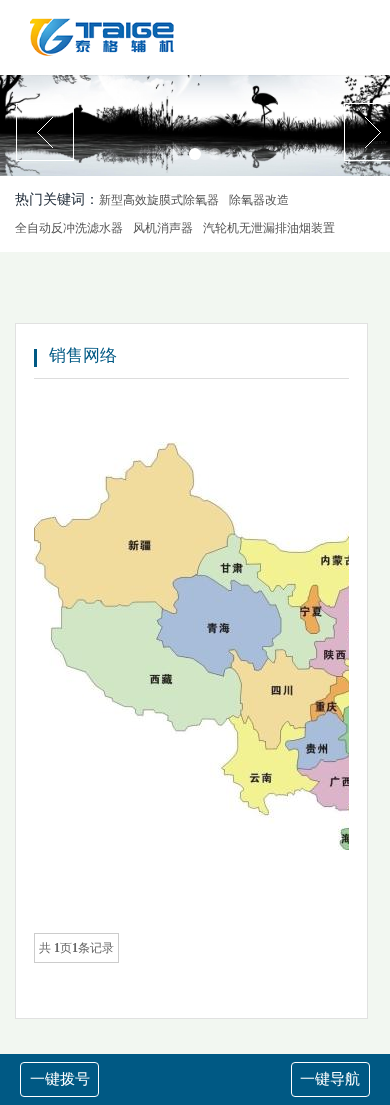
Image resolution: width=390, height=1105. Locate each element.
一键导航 (330, 1079)
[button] (175, 154)
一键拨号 (60, 1079)
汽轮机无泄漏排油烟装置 (269, 228)
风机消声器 (163, 228)
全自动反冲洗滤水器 (69, 228)
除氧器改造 (259, 200)
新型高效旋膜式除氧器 (159, 200)
